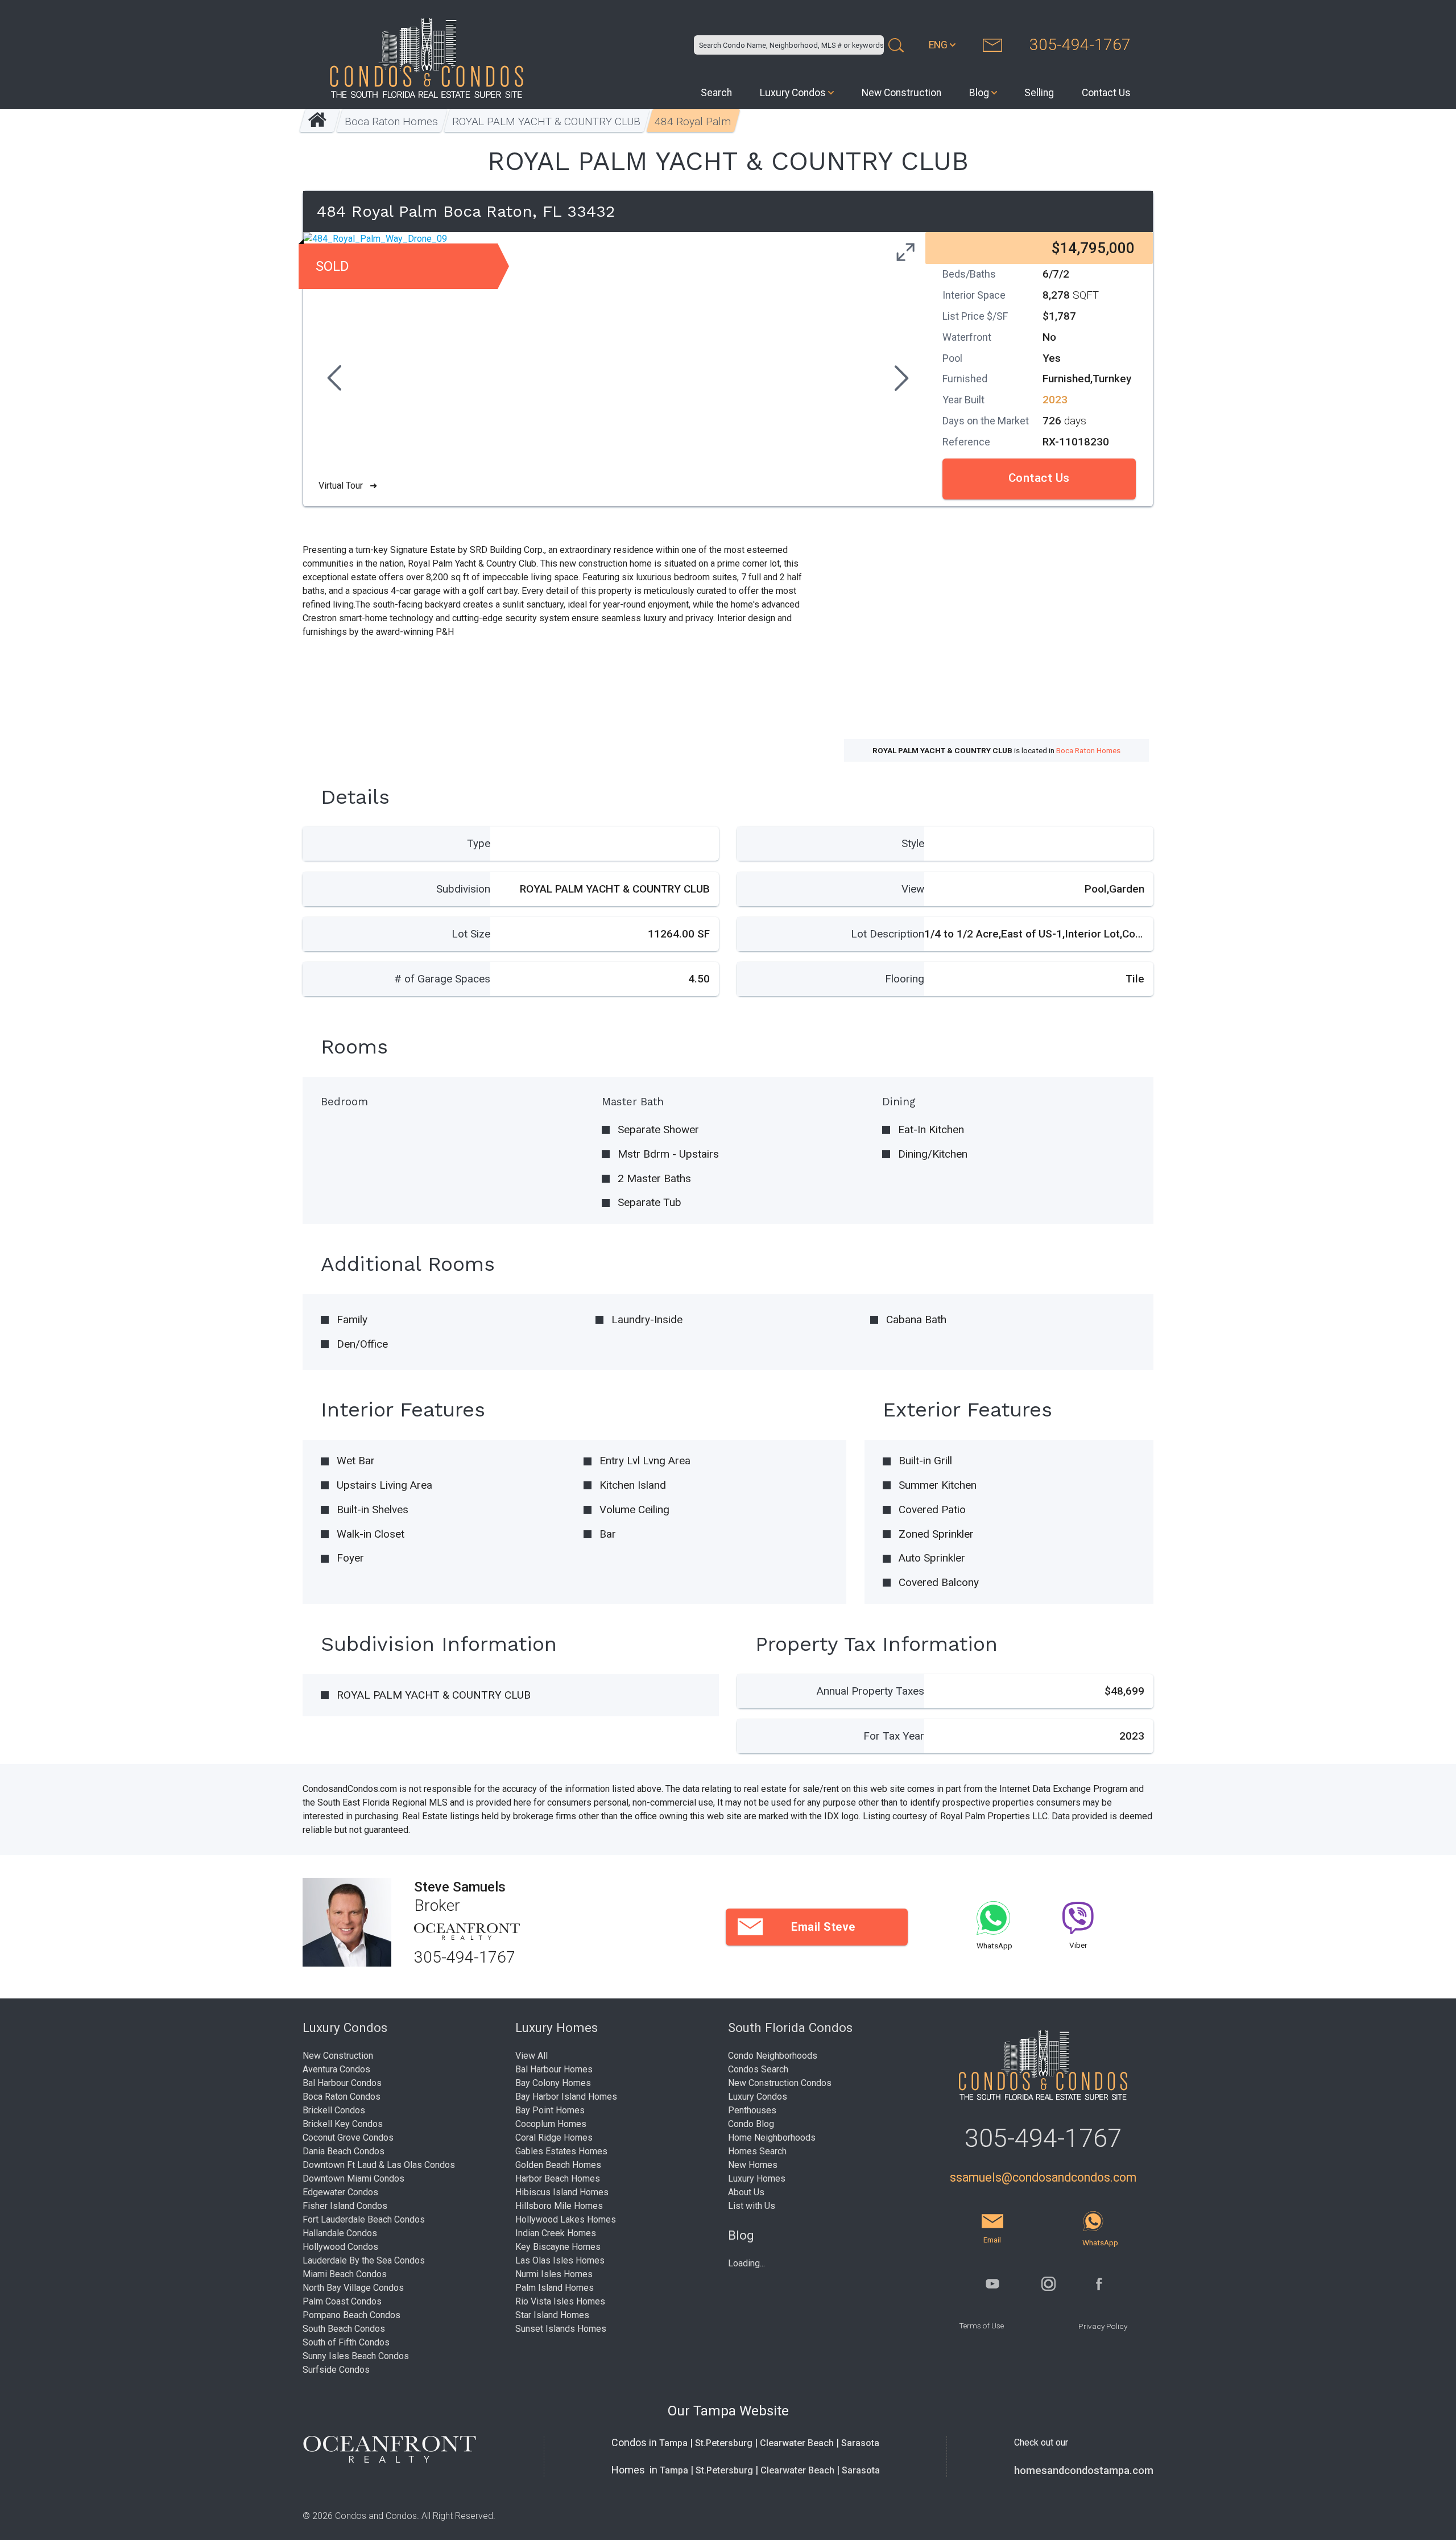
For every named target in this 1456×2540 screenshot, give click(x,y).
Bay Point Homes (550, 2110)
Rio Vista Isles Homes (560, 2301)
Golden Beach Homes (558, 2165)
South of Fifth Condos (346, 2342)
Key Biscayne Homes (558, 2247)
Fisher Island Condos (345, 2206)
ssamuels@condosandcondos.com (1043, 2177)
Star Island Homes (552, 2315)
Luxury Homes (757, 2178)
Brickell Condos (334, 2110)
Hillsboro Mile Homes (559, 2206)
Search (716, 93)
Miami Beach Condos (345, 2274)
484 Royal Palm (693, 121)
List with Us (752, 2206)
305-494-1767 (1080, 45)
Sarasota (860, 2443)
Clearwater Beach (797, 2443)
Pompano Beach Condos (351, 2315)
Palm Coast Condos (342, 2301)
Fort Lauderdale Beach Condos (364, 2219)
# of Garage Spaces (442, 979)
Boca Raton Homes (392, 121)
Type (479, 843)
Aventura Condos (336, 2069)
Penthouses (752, 2110)
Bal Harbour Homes (554, 2069)
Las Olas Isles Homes (560, 2260)
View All (531, 2056)
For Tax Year (894, 1736)
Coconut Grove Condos (348, 2138)
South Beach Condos (344, 2329)
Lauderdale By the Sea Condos (364, 2260)
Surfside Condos (336, 2370)
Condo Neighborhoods (773, 2056)
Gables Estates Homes (561, 2151)
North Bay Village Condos (353, 2288)
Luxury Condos (793, 93)
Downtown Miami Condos (353, 2178)
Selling (1039, 93)
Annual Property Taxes (870, 1691)
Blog (979, 93)
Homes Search (757, 2151)
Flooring (905, 979)
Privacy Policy (1103, 2326)
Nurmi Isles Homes (554, 2274)
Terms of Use (981, 2326)
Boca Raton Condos (342, 2097)
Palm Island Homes (555, 2288)
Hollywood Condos (340, 2247)
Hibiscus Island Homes (562, 2192)
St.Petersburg (724, 2443)
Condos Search (758, 2069)
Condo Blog (751, 2124)
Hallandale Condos (340, 2233)
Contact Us (1106, 93)
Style (913, 843)
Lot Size (471, 934)
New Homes (753, 2165)
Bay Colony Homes (553, 2083)
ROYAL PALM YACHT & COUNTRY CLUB (547, 121)
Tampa (673, 2443)
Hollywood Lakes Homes (566, 2219)
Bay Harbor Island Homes (566, 2097)
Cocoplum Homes (551, 2124)
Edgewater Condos (340, 2192)
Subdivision (463, 889)
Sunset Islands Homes (561, 2329)
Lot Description (888, 934)
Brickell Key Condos (343, 2124)
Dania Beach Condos (344, 2151)
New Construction (901, 93)
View (913, 889)
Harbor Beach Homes (558, 2178)
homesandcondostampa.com (1084, 2471)
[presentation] (333, 379)
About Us (746, 2192)
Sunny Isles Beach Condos (356, 2356)
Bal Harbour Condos (342, 2083)
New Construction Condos (780, 2083)
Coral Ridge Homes (554, 2138)
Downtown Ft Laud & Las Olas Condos (379, 2165)
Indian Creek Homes (556, 2233)
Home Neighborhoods (772, 2138)
